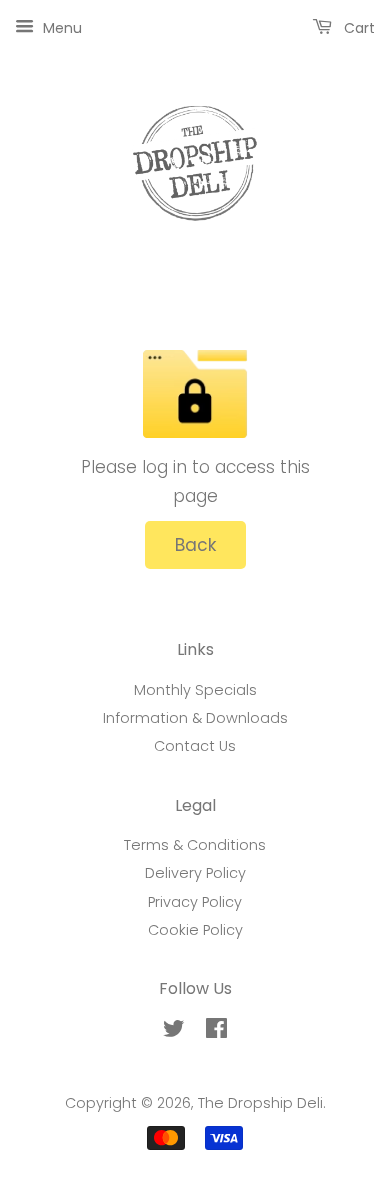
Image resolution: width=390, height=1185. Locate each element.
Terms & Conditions (195, 845)
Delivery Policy (195, 873)
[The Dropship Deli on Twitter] (174, 1032)
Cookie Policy (195, 930)
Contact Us (195, 746)
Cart (357, 28)
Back (195, 545)
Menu (60, 28)
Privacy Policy (195, 902)
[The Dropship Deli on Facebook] (216, 1032)
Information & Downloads (195, 718)
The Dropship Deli (260, 1103)
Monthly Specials (195, 690)
